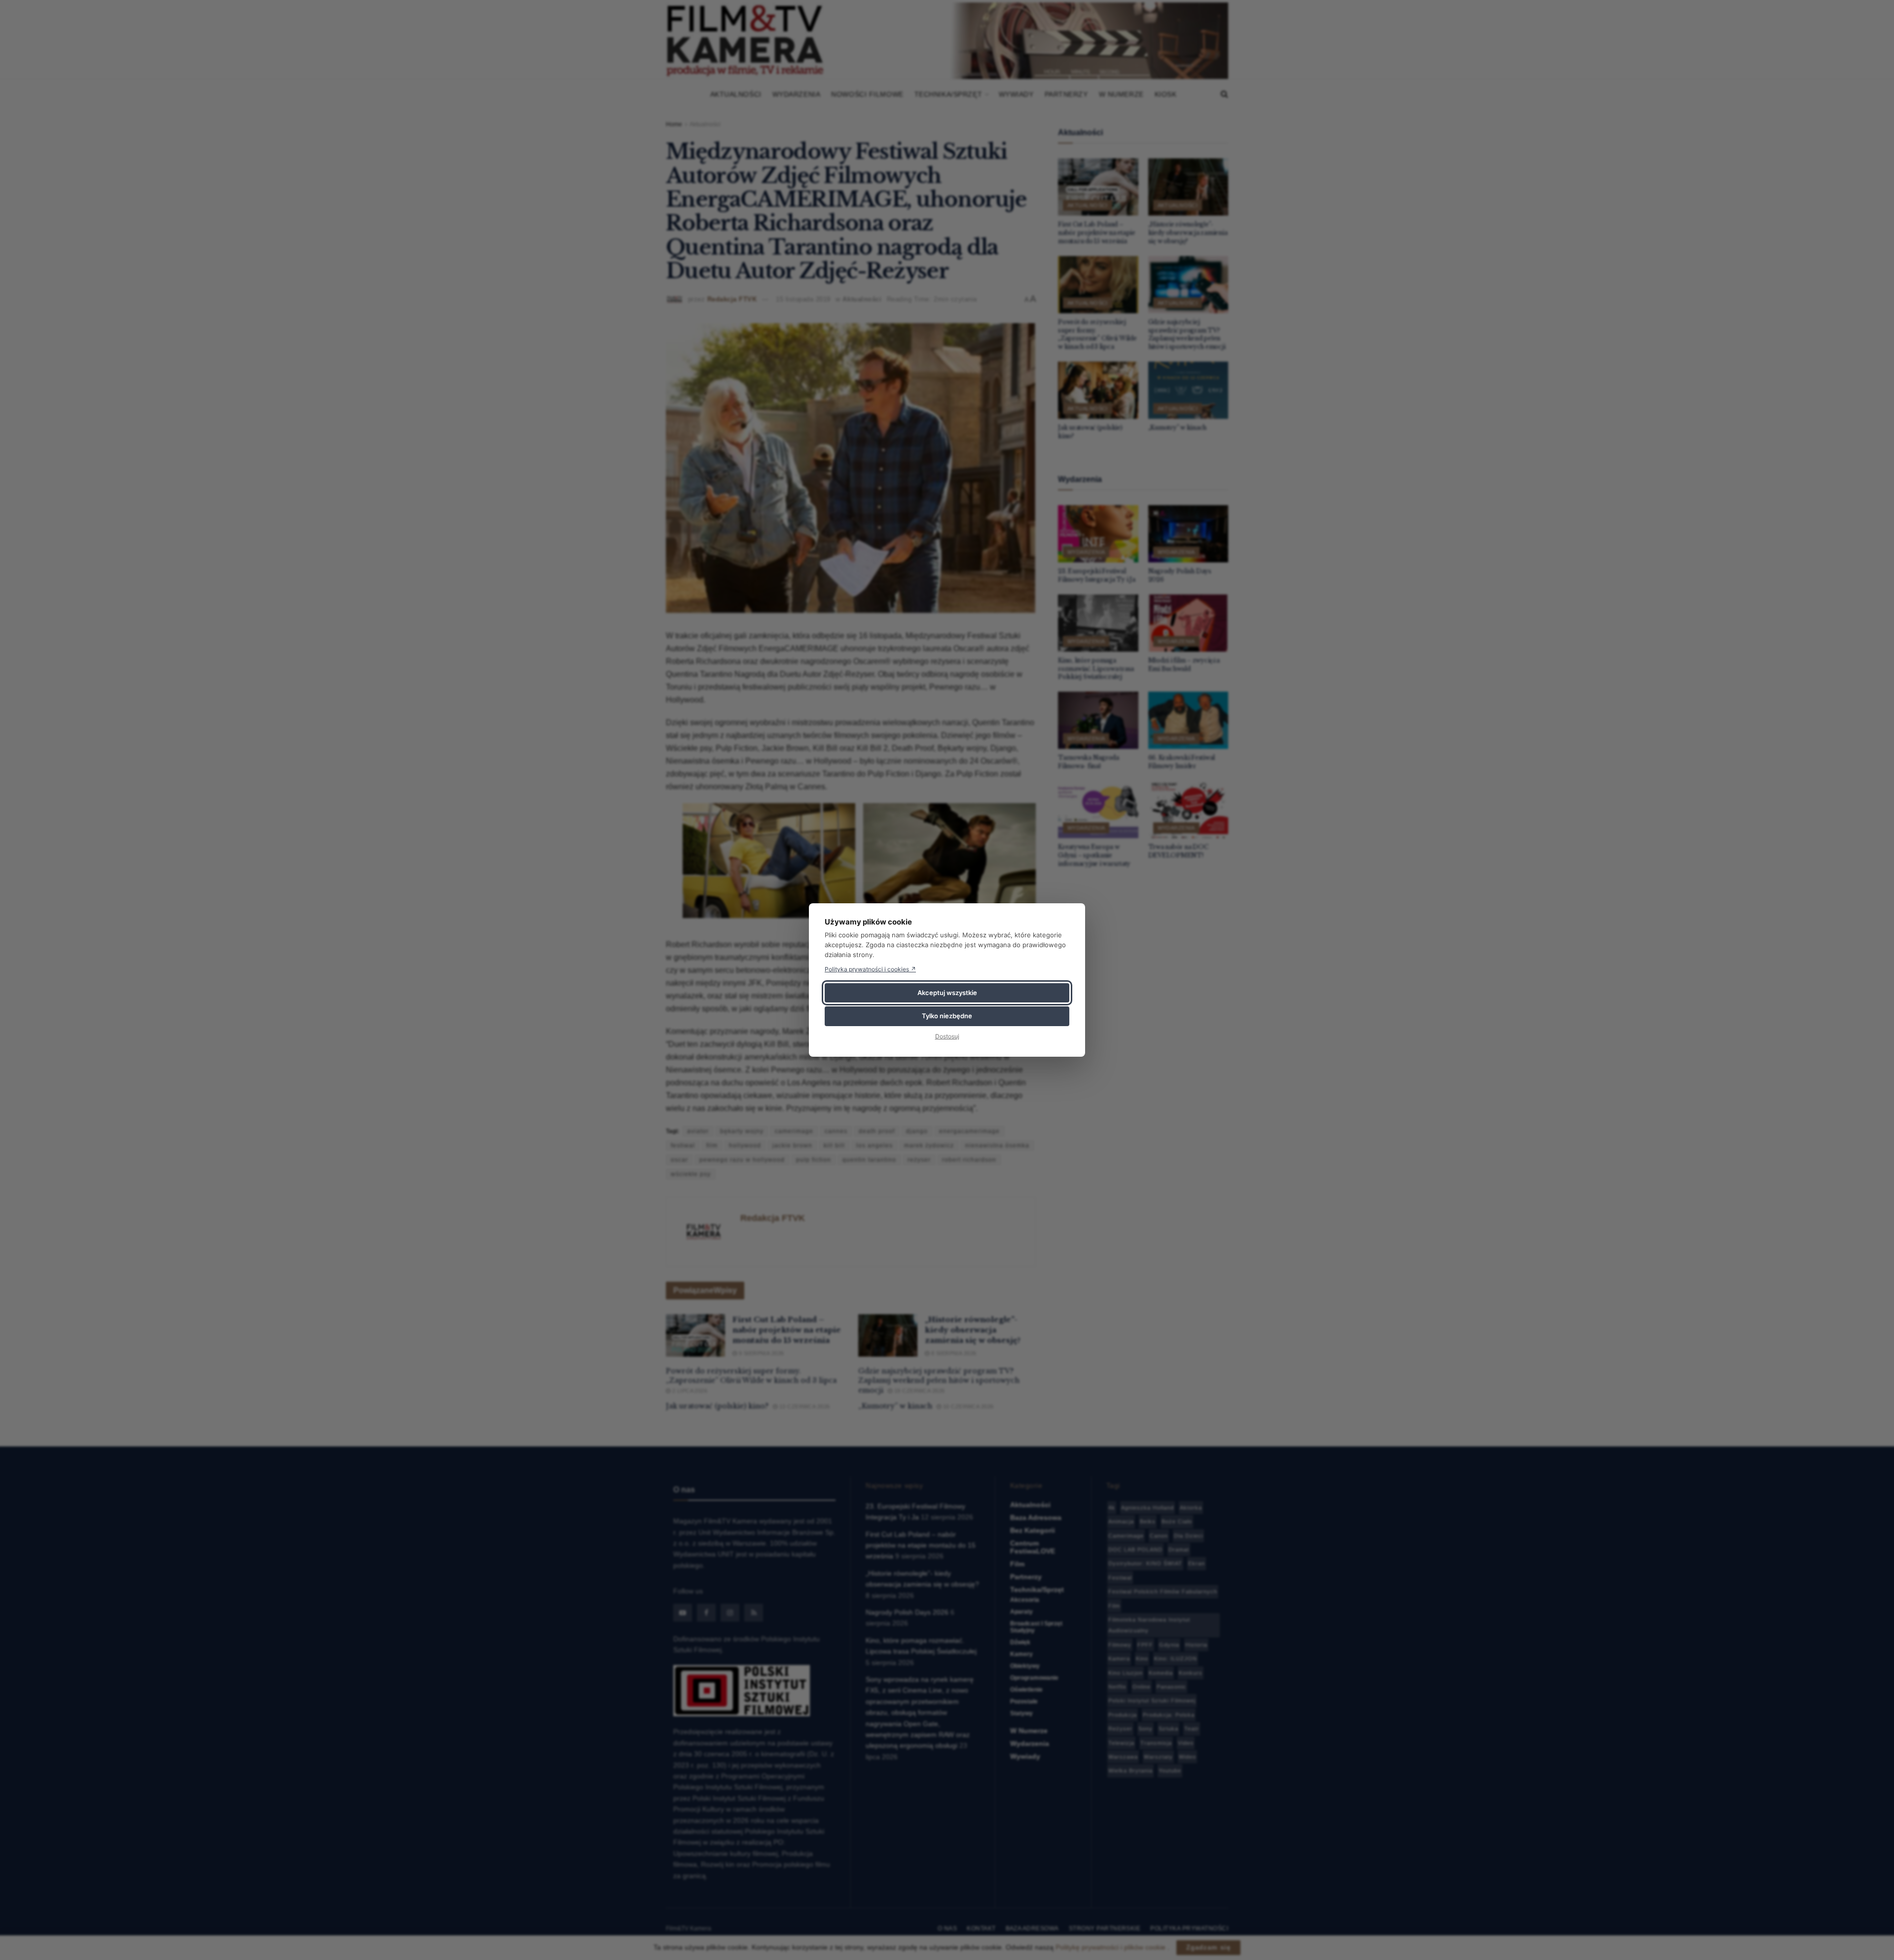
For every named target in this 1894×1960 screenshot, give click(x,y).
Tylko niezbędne (947, 1016)
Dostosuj (947, 1036)
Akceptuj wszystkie (947, 993)
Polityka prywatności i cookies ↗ (870, 969)
